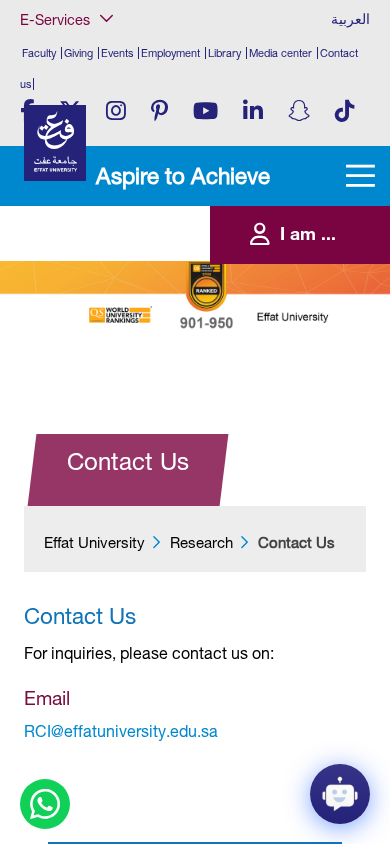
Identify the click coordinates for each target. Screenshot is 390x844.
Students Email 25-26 (90, 308)
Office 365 (64, 226)
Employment (170, 53)
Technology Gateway (90, 349)
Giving (78, 53)
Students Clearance (87, 287)
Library (224, 53)
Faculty (39, 53)
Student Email (72, 328)
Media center (280, 53)
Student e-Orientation (90, 267)
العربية (350, 19)
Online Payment (77, 247)
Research (201, 542)
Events (117, 53)
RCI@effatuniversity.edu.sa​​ (121, 731)
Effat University (94, 542)
